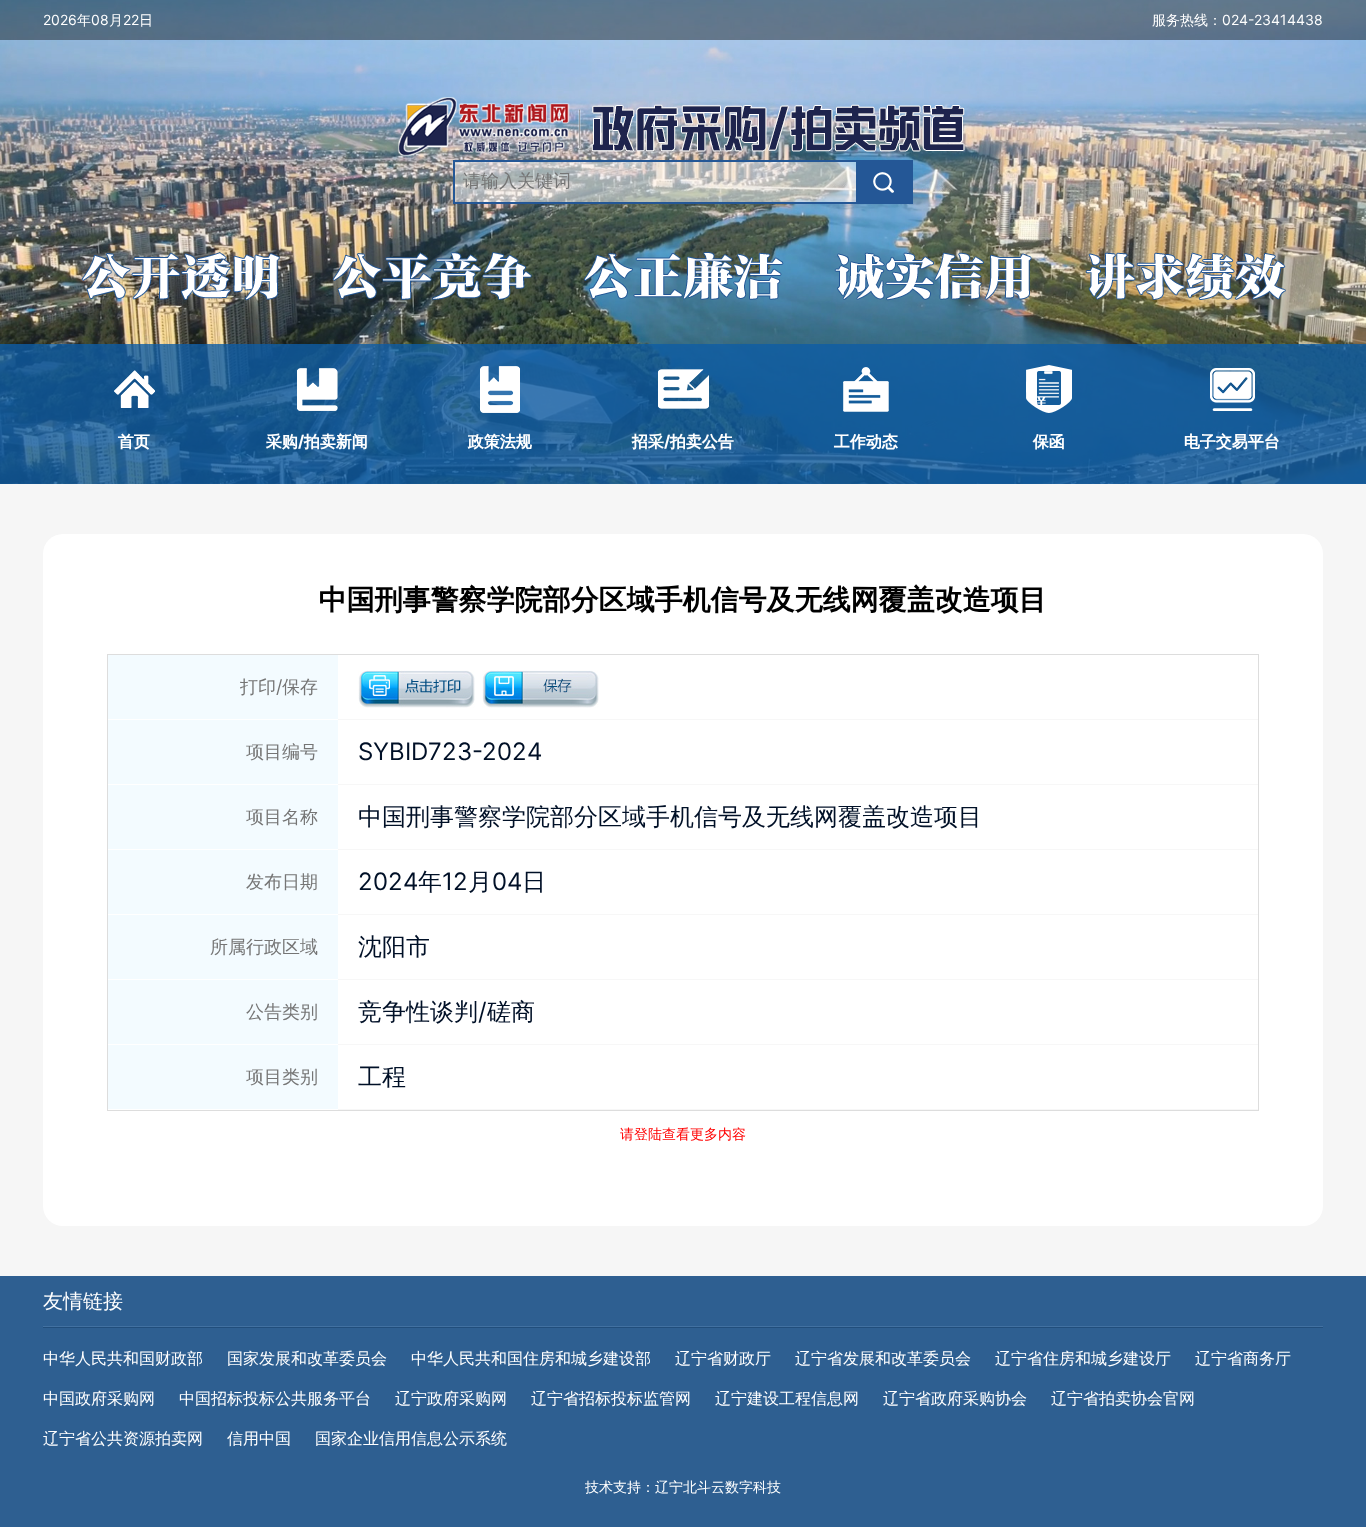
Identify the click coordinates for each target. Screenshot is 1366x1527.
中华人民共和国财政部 (123, 1358)
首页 (134, 441)
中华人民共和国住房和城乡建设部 (531, 1358)
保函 (1049, 441)
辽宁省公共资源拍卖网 (123, 1438)
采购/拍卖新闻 (317, 441)
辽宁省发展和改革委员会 (883, 1358)
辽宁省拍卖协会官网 (1123, 1398)
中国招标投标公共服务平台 (275, 1398)
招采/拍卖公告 (683, 441)
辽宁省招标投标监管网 (611, 1398)
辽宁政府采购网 (451, 1398)
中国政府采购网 (99, 1398)
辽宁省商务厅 (1243, 1358)
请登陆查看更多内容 (683, 1133)
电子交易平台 (1232, 441)
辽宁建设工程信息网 (787, 1398)
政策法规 (500, 441)
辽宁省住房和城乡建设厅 (1083, 1358)
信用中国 (259, 1438)
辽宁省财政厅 (723, 1358)
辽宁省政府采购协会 (955, 1398)
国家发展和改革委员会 (307, 1358)
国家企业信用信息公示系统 (411, 1438)
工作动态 (866, 441)
